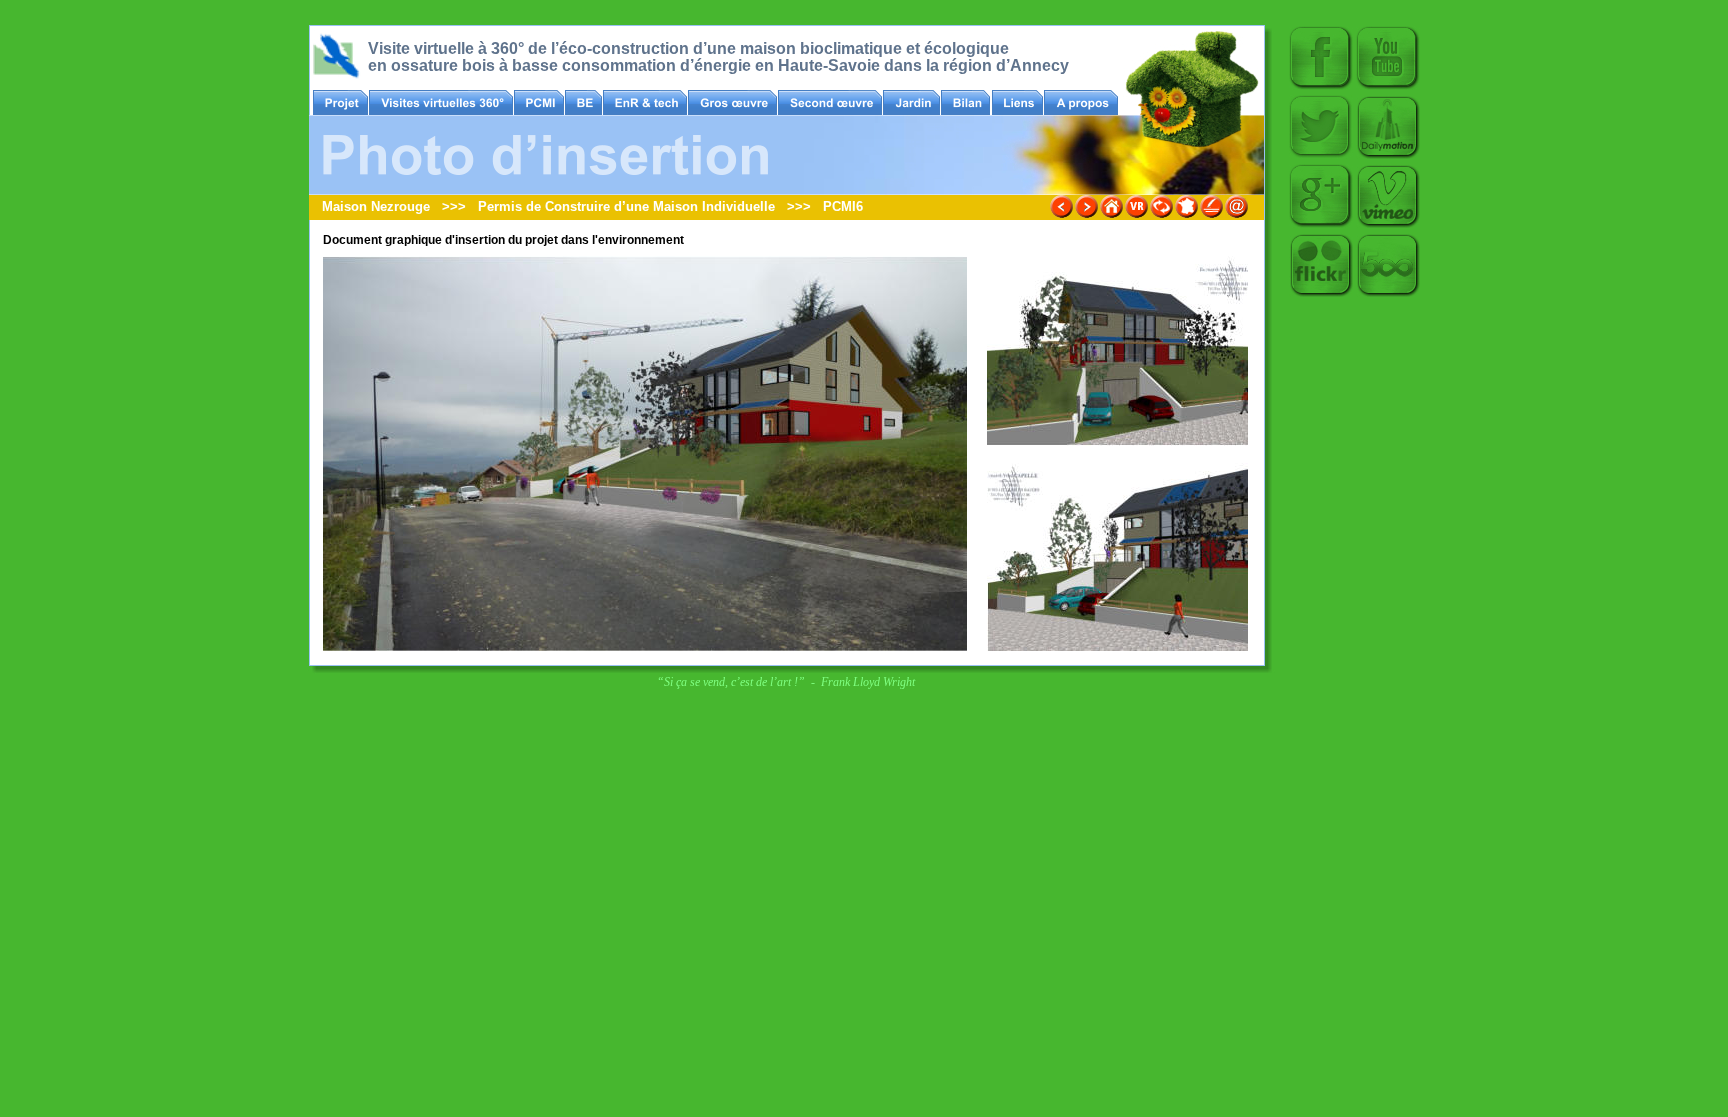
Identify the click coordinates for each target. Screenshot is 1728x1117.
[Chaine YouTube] (1388, 86)
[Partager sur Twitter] (1321, 155)
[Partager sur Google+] (1321, 224)
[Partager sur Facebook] (1321, 86)
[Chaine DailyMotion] (1388, 155)
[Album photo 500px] (1388, 293)
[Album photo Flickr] (1321, 293)
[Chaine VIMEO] (1388, 224)
